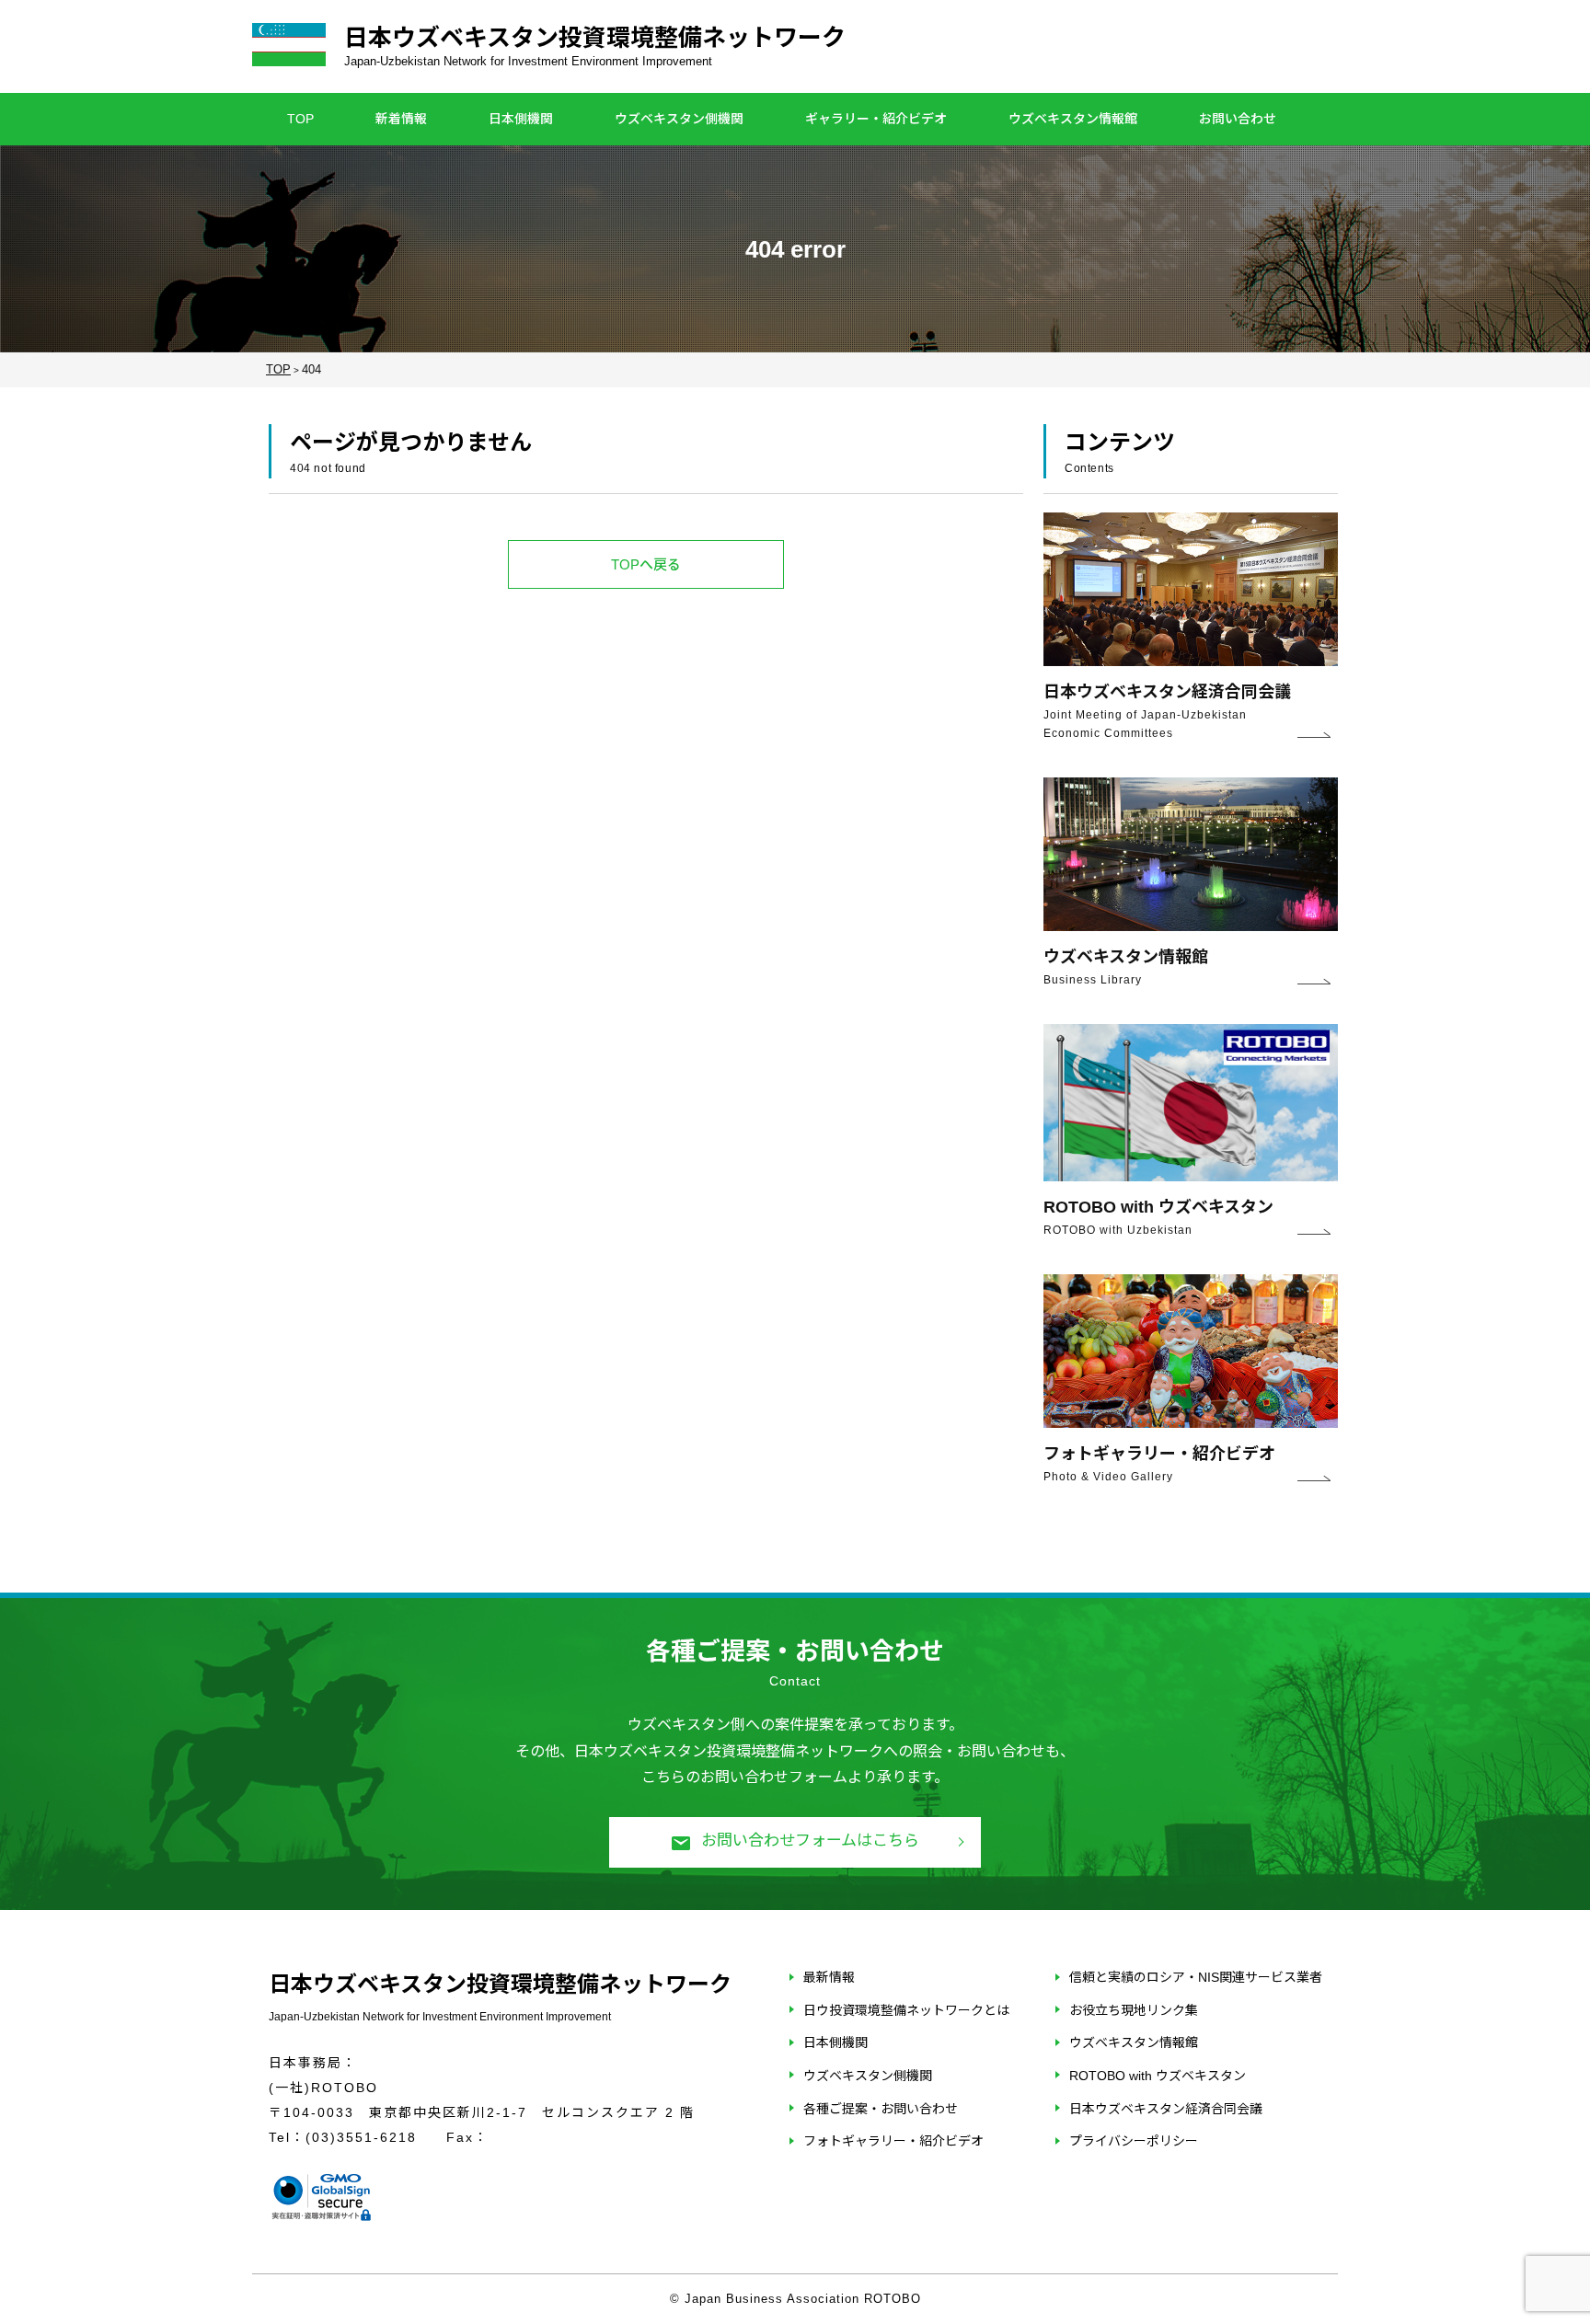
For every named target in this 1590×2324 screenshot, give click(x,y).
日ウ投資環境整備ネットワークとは (906, 2010)
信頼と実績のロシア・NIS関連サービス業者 (1196, 1977)
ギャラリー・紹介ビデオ (876, 119)
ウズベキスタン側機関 (679, 119)
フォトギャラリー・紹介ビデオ (893, 2141)
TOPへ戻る (646, 564)
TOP (300, 119)
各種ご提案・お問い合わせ (881, 2109)
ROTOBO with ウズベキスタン (1158, 2076)
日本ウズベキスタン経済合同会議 (1166, 2109)
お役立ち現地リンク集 (1134, 2010)
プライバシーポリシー (1134, 2141)
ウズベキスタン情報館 (1073, 119)
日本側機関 (521, 119)
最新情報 (829, 1977)
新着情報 (401, 119)
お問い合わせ (1238, 119)
